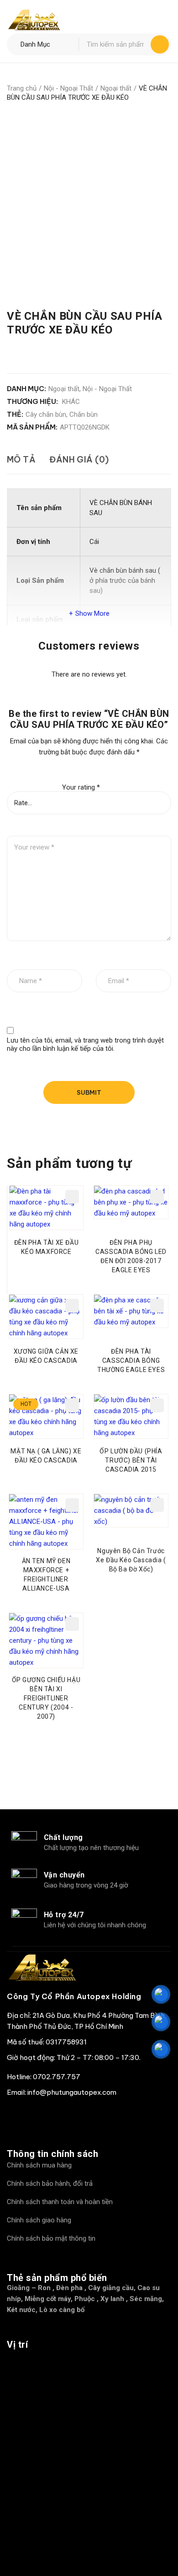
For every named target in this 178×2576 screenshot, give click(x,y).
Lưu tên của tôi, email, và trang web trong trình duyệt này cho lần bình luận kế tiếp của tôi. (85, 1044)
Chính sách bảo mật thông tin (51, 2238)
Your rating (81, 787)
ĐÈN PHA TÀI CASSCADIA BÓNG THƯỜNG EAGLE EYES (131, 1361)
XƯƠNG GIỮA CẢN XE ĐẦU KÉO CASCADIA (46, 1356)
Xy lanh (112, 2299)
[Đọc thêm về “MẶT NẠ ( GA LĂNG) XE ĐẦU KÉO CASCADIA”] (72, 1405)
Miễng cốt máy (48, 2299)
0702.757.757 (57, 2077)
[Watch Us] (41, 2115)
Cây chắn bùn (46, 414)
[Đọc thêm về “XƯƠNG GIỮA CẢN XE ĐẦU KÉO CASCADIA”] (72, 1306)
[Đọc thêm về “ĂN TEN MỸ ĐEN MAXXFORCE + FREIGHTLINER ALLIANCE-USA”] (72, 1505)
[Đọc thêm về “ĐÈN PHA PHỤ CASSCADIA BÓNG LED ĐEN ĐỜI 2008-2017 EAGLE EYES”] (157, 1197)
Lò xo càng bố (62, 2310)
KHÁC (71, 402)
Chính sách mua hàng (39, 2165)
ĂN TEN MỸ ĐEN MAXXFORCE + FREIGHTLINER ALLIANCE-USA (46, 1575)
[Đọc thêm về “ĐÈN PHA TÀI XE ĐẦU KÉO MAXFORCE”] (72, 1197)
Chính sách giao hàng (39, 2220)
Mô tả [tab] (21, 460)
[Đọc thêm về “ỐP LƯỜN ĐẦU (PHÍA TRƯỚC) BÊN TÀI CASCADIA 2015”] (157, 1405)
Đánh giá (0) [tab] (79, 460)
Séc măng (146, 2299)
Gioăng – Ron (29, 2288)
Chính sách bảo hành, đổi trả (50, 2183)
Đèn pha (69, 2288)
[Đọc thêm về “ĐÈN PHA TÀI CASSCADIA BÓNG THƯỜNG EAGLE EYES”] (157, 1306)
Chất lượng (63, 1837)
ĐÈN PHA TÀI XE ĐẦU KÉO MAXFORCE (47, 1247)
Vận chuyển (64, 1875)
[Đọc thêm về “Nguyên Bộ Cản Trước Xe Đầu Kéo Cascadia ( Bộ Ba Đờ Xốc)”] (157, 1505)
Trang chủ (22, 88)
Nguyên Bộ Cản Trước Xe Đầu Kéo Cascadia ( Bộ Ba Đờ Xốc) (131, 1560)
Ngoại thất (116, 88)
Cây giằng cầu (111, 2288)
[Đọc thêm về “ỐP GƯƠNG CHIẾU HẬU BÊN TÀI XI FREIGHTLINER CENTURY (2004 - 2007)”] (72, 1624)
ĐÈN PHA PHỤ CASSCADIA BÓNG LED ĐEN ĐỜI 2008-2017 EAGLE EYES (131, 1256)
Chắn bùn (84, 414)
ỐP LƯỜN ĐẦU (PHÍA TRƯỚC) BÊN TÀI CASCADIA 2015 (131, 1460)
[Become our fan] (16, 2115)
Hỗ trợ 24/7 (64, 1915)
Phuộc (85, 2299)
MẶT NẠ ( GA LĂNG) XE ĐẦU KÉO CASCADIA (46, 1456)
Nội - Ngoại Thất (68, 88)
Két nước (21, 2310)
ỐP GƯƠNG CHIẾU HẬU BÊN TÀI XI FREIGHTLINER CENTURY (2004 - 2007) (46, 1698)
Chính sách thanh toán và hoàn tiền (60, 2202)
